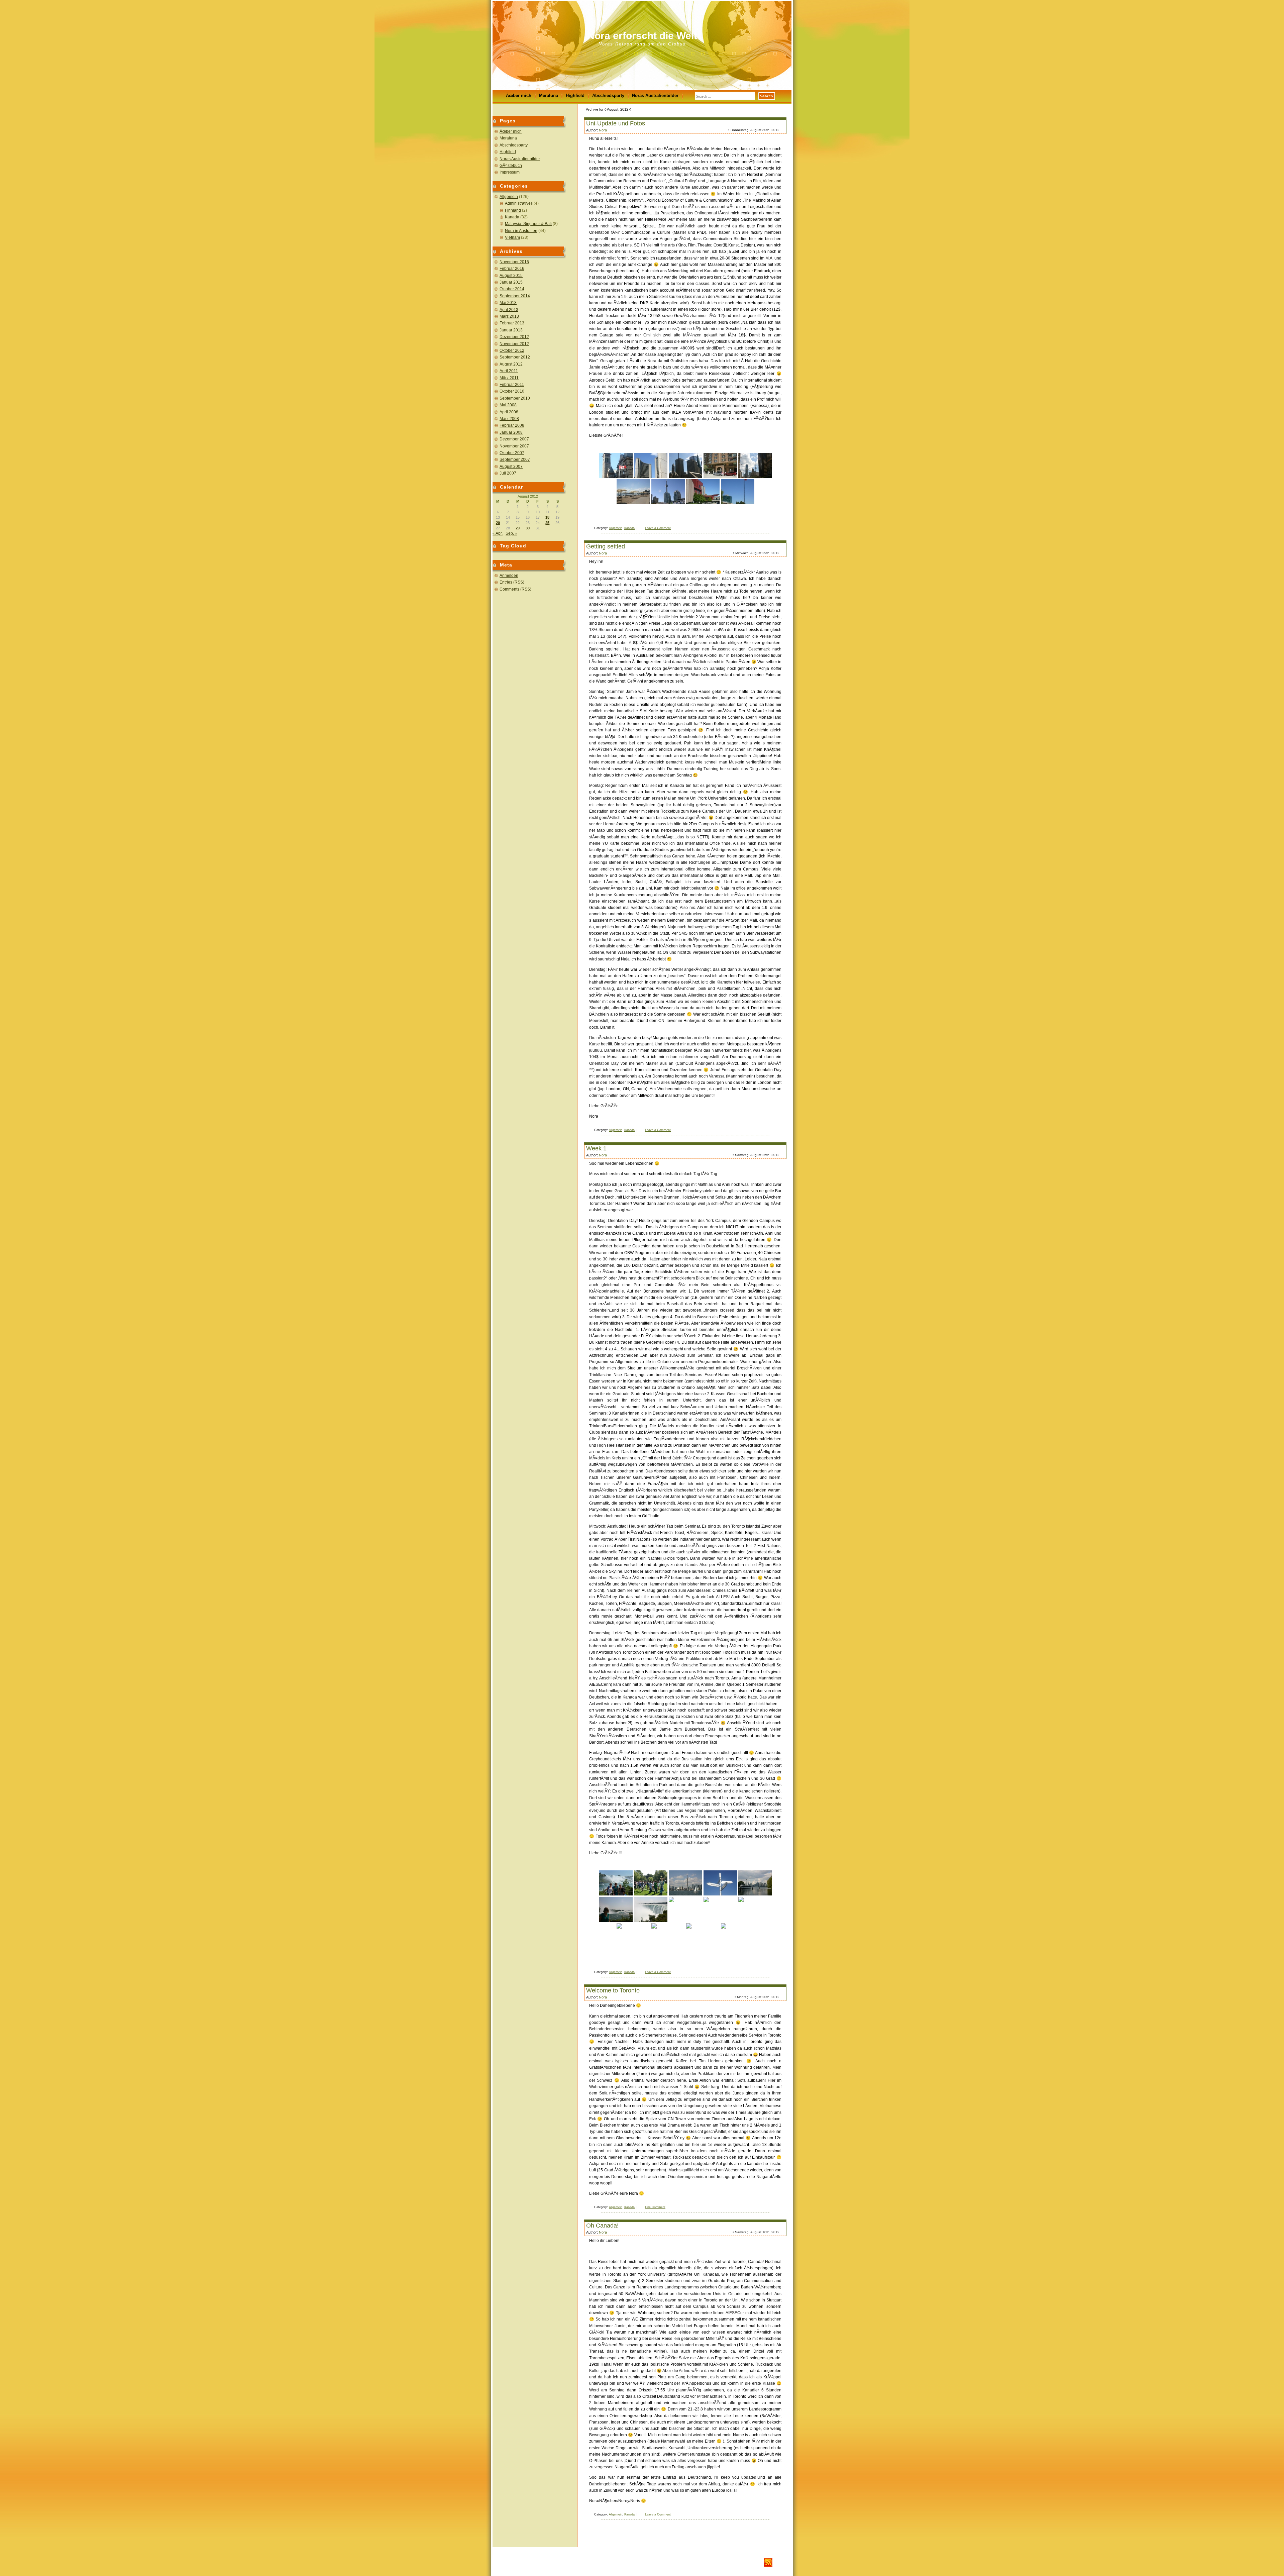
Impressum (510, 172)
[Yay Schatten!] (703, 1936)
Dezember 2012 (514, 337)
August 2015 (511, 276)
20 (498, 523)
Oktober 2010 (512, 391)
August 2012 (511, 364)
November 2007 (514, 446)
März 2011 (509, 378)
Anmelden (509, 576)
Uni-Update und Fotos (616, 123)
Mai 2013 (508, 303)
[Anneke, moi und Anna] (720, 1909)
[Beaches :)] (633, 492)
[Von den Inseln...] (755, 1883)
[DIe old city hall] (616, 465)
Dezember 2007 (514, 439)
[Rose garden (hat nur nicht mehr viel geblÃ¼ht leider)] (668, 1936)
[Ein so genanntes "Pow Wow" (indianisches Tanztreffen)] (651, 1883)
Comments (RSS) (515, 589)
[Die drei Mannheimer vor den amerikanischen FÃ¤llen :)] (616, 1883)
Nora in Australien (521, 231)
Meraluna (549, 95)
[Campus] (703, 492)
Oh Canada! (602, 2226)
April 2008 (509, 412)
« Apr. (498, 533)
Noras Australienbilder (655, 95)
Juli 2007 (508, 473)
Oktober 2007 (512, 453)
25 (547, 523)
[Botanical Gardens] (755, 1909)
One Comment (655, 2207)
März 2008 (509, 419)
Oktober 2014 (512, 289)
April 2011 (509, 371)
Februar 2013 (512, 323)
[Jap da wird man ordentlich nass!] (685, 1909)
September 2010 (515, 398)
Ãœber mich (519, 95)
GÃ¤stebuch (511, 166)
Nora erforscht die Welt (642, 36)
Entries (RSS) (512, 582)
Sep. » (511, 533)
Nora (603, 130)
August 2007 (511, 467)
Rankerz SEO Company (546, 2563)
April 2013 (509, 310)
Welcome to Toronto (613, 1990)
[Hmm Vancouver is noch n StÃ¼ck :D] (720, 1883)
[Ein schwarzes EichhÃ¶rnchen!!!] (738, 1936)
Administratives (519, 203)
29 (518, 528)
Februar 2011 (512, 385)
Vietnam (512, 237)
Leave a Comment (658, 528)
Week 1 (596, 1148)
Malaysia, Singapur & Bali (528, 224)
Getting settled (606, 546)
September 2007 (515, 459)
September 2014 (515, 296)
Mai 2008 (508, 405)
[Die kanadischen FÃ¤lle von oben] (616, 1909)
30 (528, 528)
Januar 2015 (511, 282)
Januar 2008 (511, 432)
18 (547, 517)
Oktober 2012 (512, 350)
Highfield (575, 95)
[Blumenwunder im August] (633, 1936)
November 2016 (514, 262)
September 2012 (515, 357)
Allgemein (509, 197)
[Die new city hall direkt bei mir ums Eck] (651, 465)
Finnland (513, 210)
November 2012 (514, 344)
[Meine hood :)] (720, 465)
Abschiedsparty (608, 95)
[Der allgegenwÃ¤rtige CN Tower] (755, 465)
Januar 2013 (511, 330)
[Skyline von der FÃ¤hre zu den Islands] (685, 1883)
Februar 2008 (512, 425)
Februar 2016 (512, 269)
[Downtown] (685, 465)
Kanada (512, 217)
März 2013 (509, 316)
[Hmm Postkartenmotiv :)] (651, 1909)
